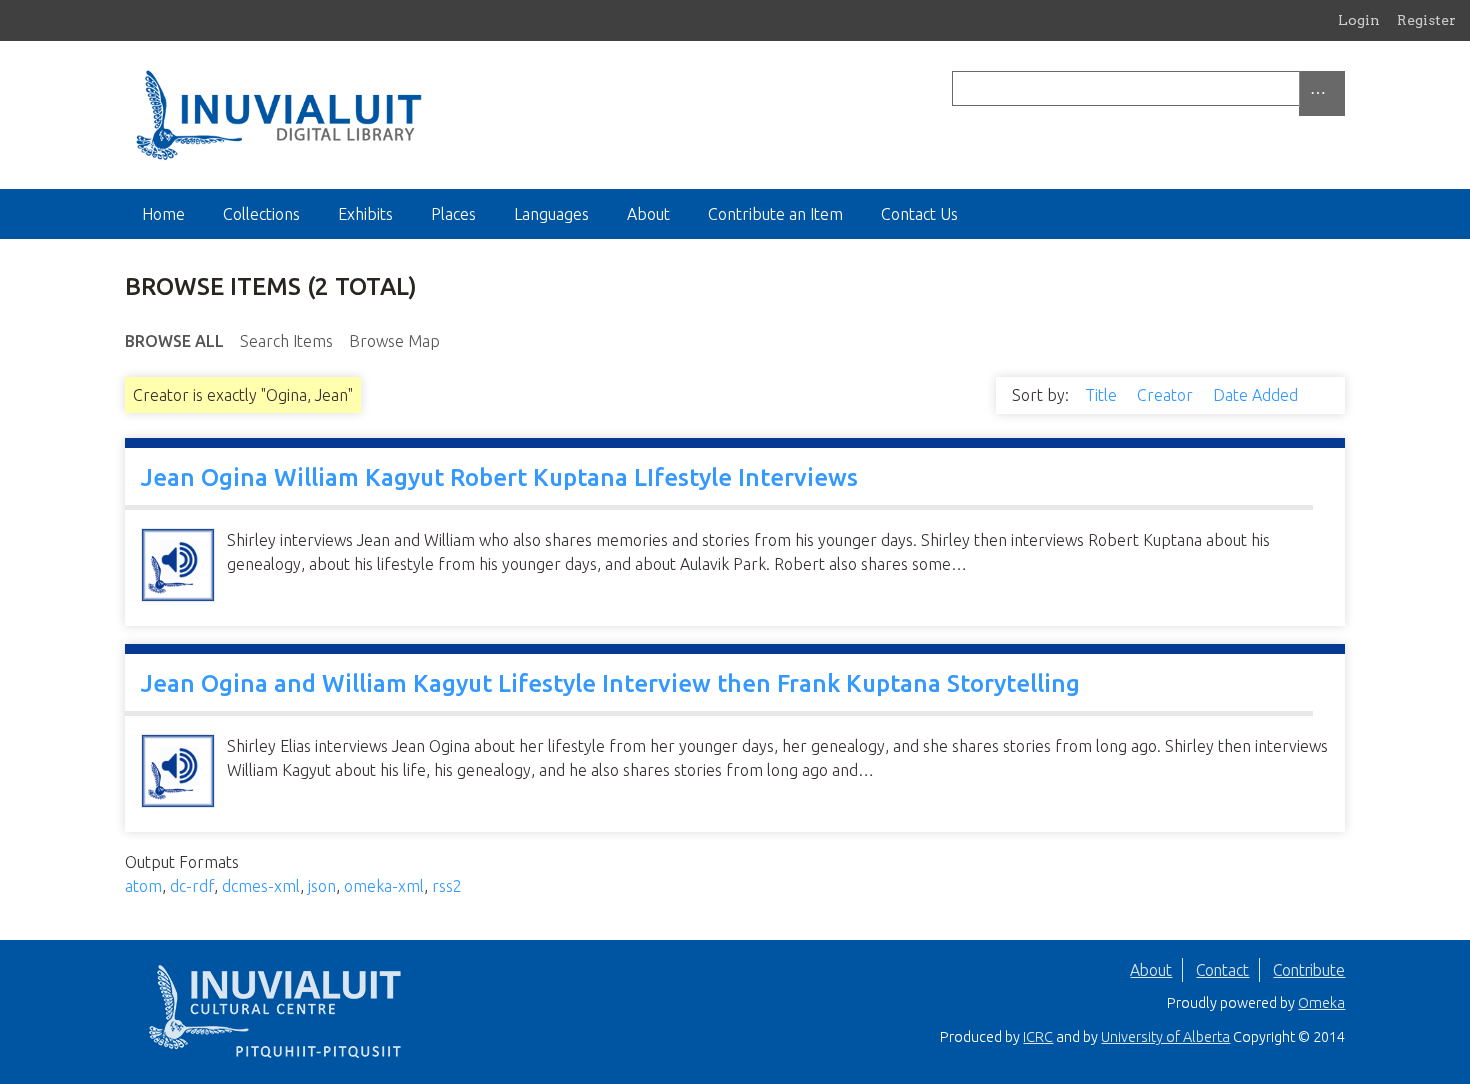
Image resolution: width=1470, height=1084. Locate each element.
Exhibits (365, 214)
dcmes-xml (261, 886)
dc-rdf (192, 886)
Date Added (1257, 395)
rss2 (447, 886)
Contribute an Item (775, 214)
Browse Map (394, 341)
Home (163, 214)
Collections (261, 214)
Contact (1222, 970)
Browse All (174, 341)
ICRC (1038, 1037)
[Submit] (1340, 88)
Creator (1167, 395)
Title (1103, 395)
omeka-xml (384, 886)
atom (143, 886)
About (648, 214)
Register (1426, 20)
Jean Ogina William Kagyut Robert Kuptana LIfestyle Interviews (499, 477)
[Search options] (1322, 93)
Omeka (1321, 1003)
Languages (551, 214)
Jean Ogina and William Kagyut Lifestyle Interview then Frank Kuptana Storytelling (610, 683)
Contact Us (919, 214)
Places (453, 214)
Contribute (1309, 970)
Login (1359, 20)
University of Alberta (1165, 1037)
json (322, 886)
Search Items (286, 341)
